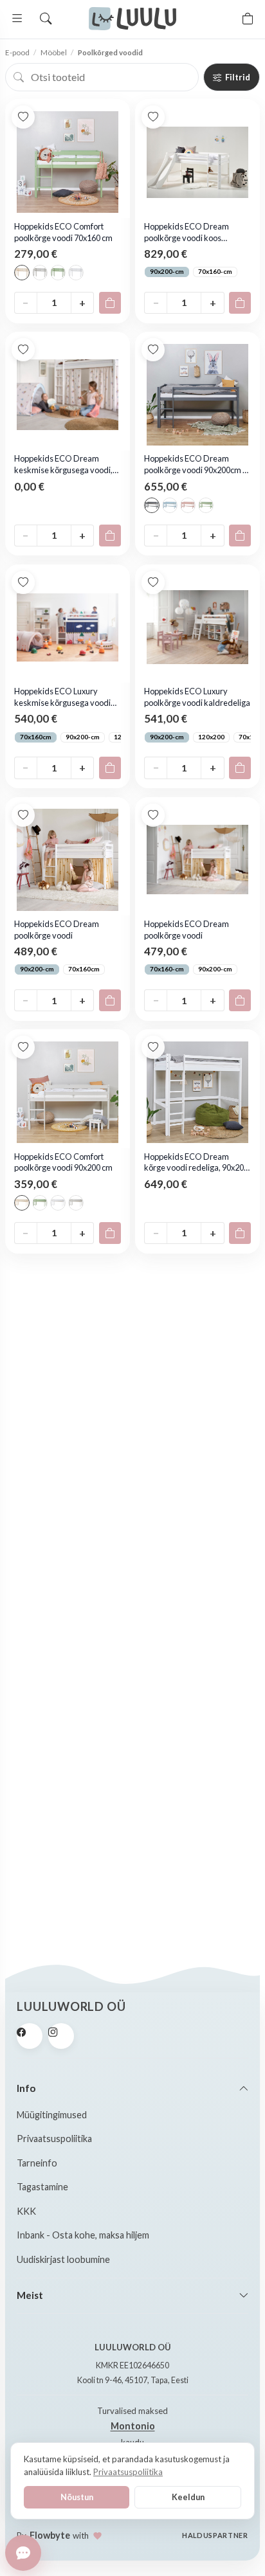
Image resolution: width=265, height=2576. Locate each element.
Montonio (133, 2426)
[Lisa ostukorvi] (110, 303)
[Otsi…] (46, 19)
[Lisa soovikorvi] (23, 117)
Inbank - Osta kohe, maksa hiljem (83, 2235)
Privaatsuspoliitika (54, 2139)
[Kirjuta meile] (23, 2553)
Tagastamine (42, 2187)
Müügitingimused (52, 2115)
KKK (26, 2211)
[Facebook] (30, 2036)
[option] (22, 273)
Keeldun (188, 2497)
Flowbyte (50, 2535)
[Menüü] (17, 19)
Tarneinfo (37, 2163)
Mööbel (54, 52)
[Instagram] (61, 2036)
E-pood (17, 52)
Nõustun (77, 2497)
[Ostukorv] (248, 19)
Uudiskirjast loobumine (63, 2259)
